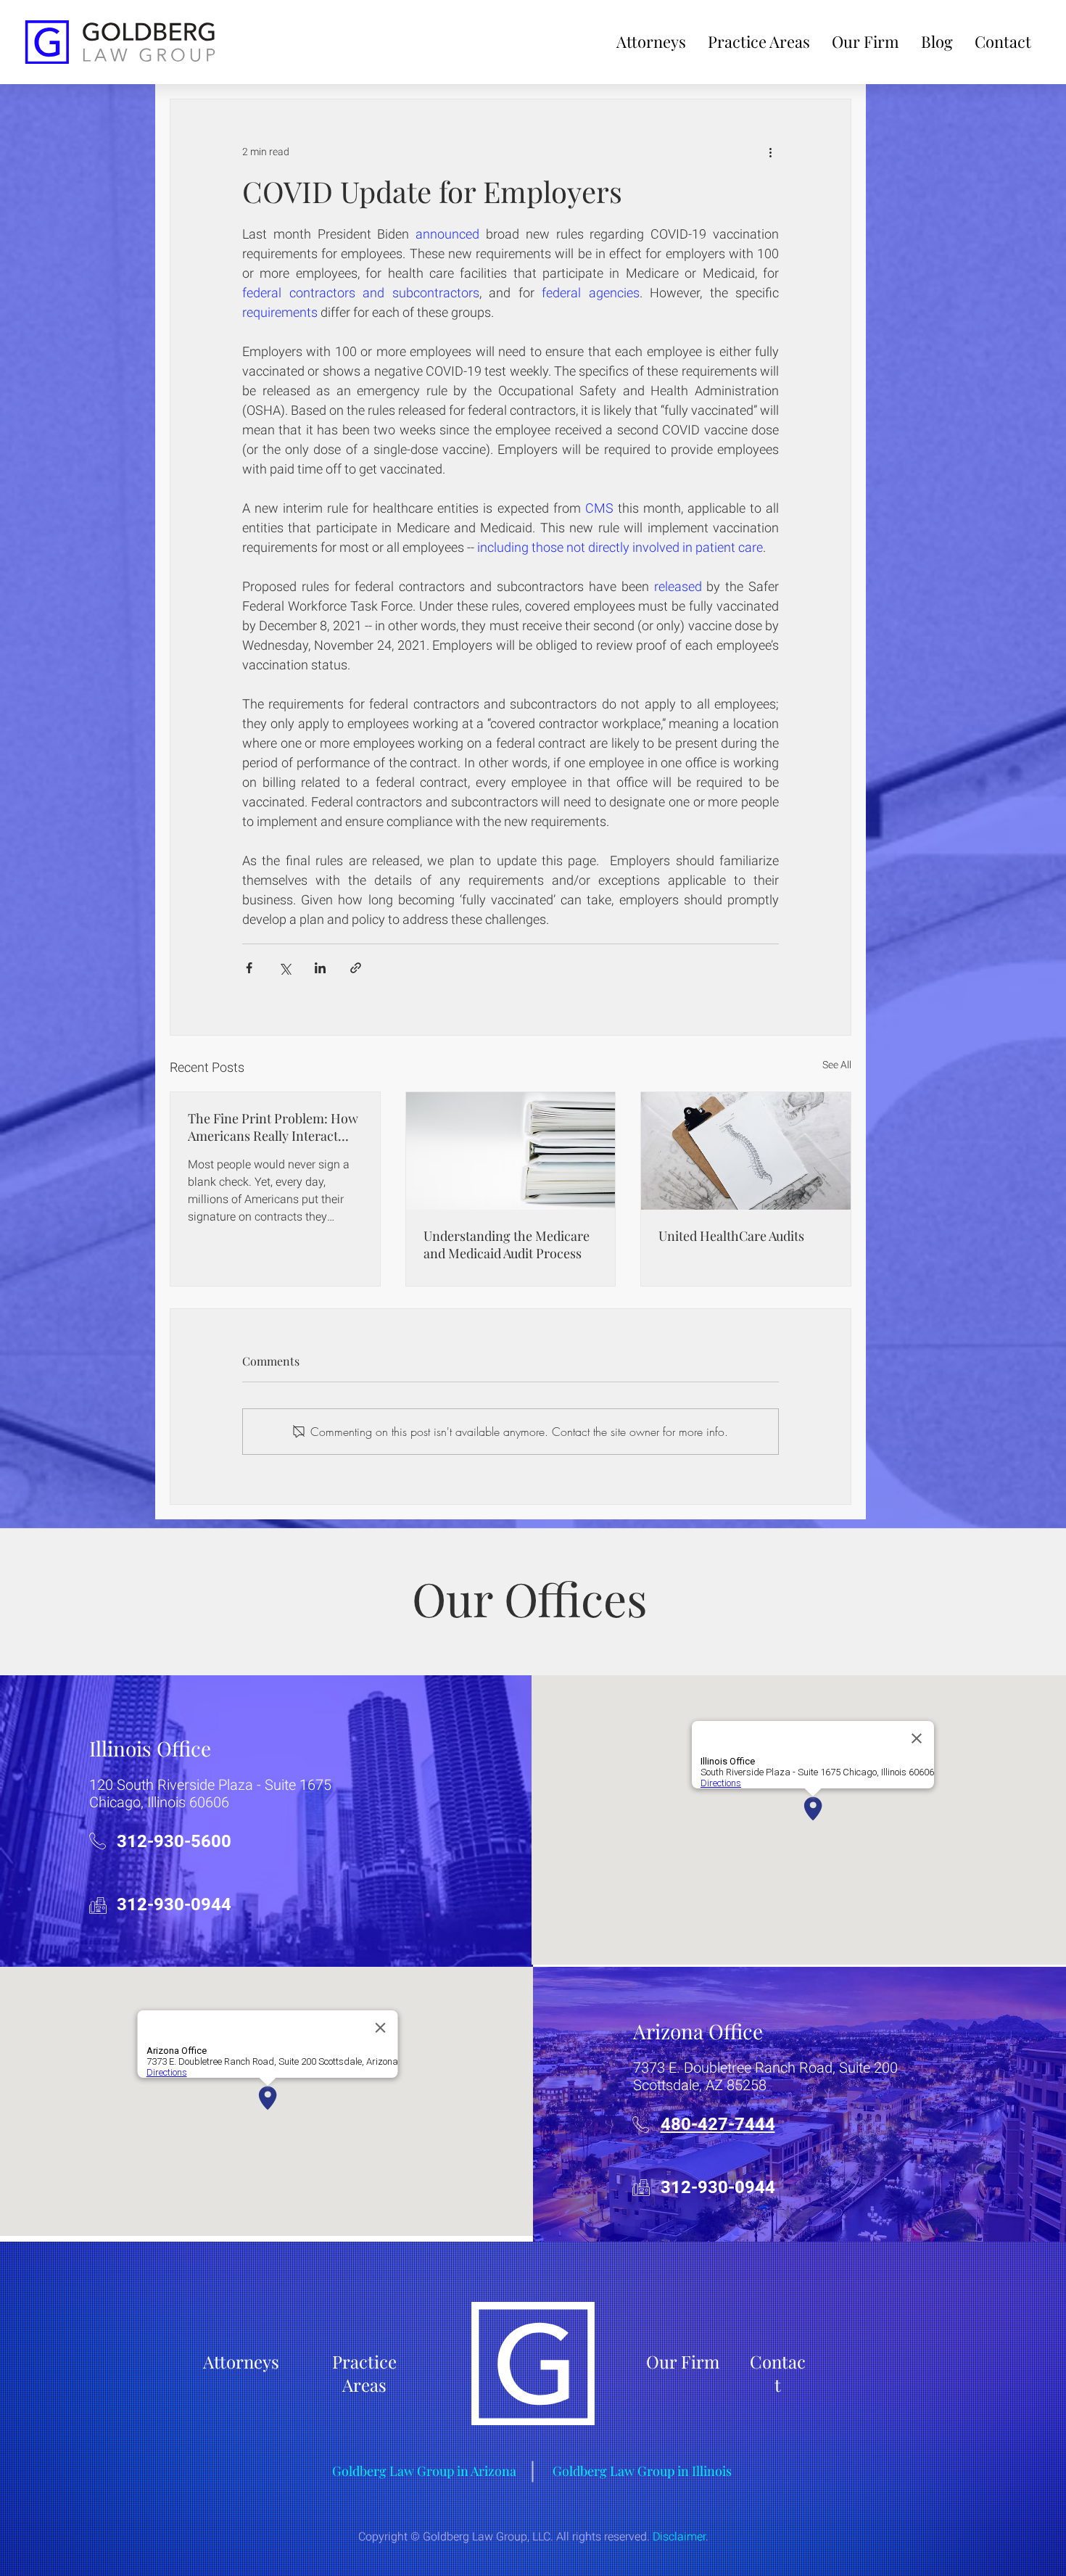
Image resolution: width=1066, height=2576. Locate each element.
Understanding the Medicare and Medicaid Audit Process (507, 1244)
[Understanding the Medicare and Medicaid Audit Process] (511, 1151)
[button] (759, 41)
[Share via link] (356, 968)
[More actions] (770, 152)
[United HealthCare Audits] (746, 1151)
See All (837, 1065)
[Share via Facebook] (249, 968)
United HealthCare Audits (731, 1236)
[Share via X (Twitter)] (285, 968)
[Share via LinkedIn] (320, 968)
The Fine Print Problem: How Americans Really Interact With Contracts (273, 1127)
